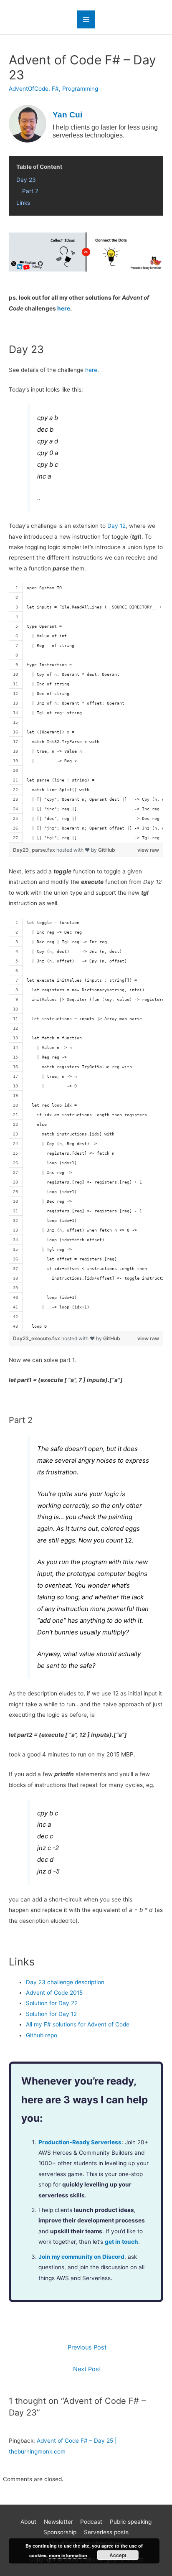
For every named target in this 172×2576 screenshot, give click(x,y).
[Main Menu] (86, 19)
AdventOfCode (29, 89)
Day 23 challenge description (65, 1982)
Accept (118, 2555)
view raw (148, 850)
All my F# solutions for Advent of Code (78, 2024)
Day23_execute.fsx (37, 1338)
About (28, 2522)
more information (68, 2555)
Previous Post (87, 2347)
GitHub (107, 850)
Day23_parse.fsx (35, 850)
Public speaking (131, 2522)
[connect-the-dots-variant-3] (86, 252)
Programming (80, 89)
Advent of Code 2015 (54, 1993)
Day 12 (116, 526)
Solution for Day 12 (51, 2014)
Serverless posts (106, 2532)
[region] (86, 713)
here (64, 308)
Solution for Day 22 (52, 2003)
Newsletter (58, 2522)
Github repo (42, 2035)
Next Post (87, 2369)
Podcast (91, 2522)
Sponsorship (60, 2532)
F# (55, 89)
